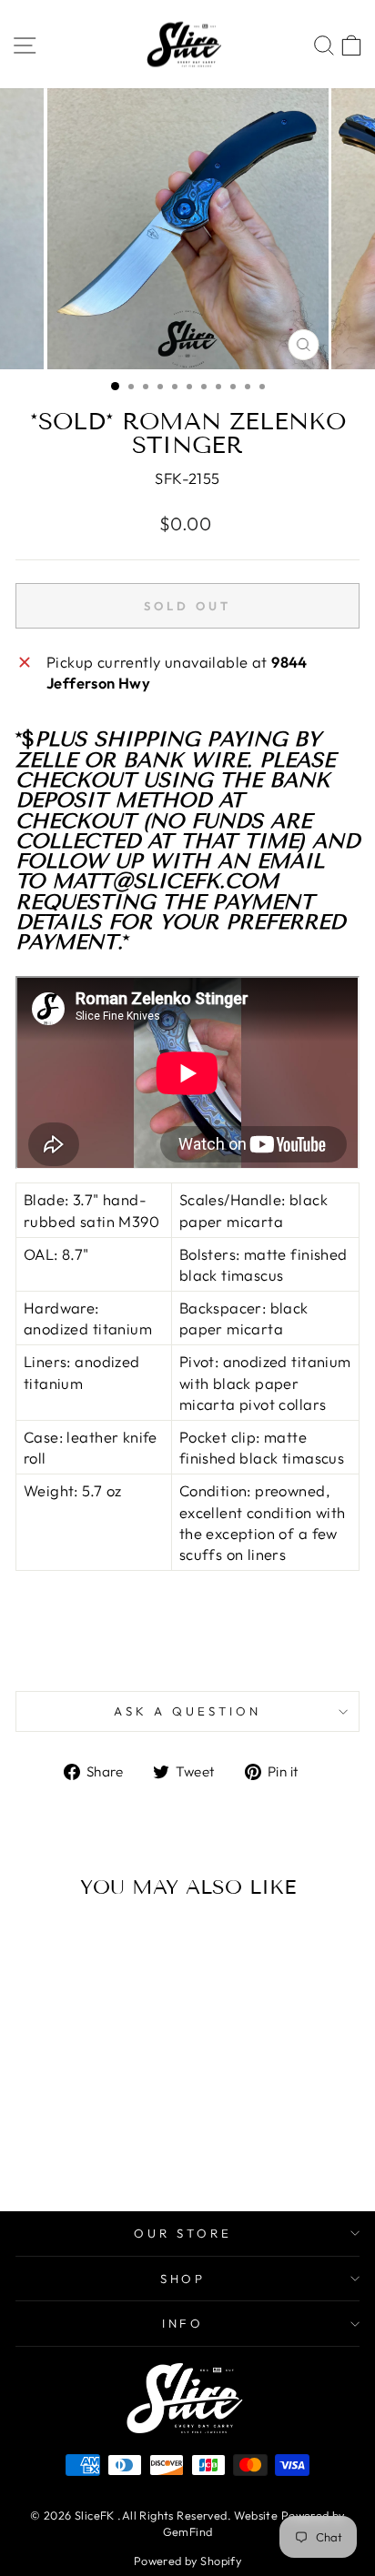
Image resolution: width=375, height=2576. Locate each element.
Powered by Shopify (187, 2561)
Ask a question (187, 1711)
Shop (183, 2279)
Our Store (183, 2233)
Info (183, 2323)
